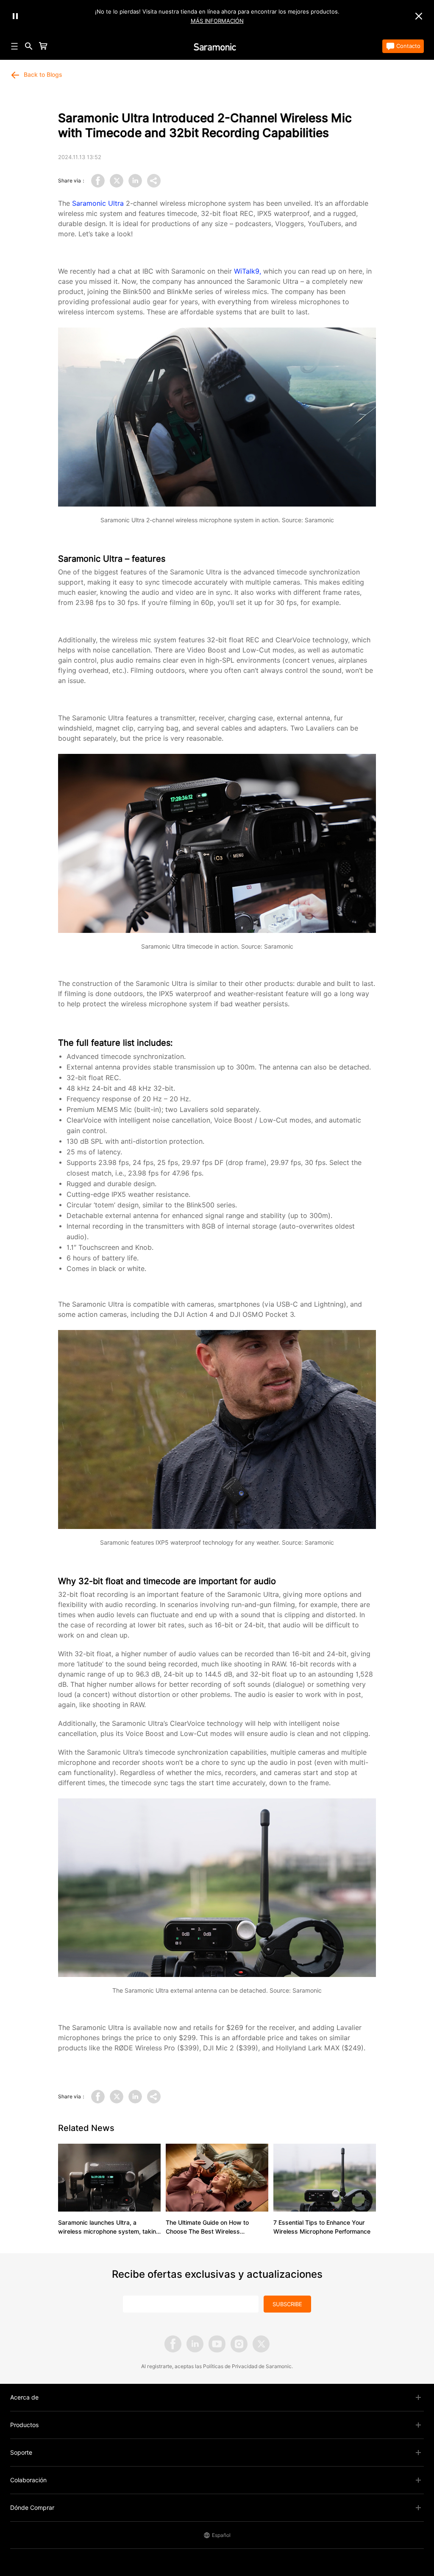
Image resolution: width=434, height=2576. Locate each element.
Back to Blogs (43, 75)
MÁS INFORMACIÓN (217, 21)
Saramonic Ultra (98, 203)
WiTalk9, (248, 271)
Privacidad (245, 2366)
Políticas (213, 2366)
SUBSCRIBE (287, 2304)
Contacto (408, 46)
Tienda (59, 46)
